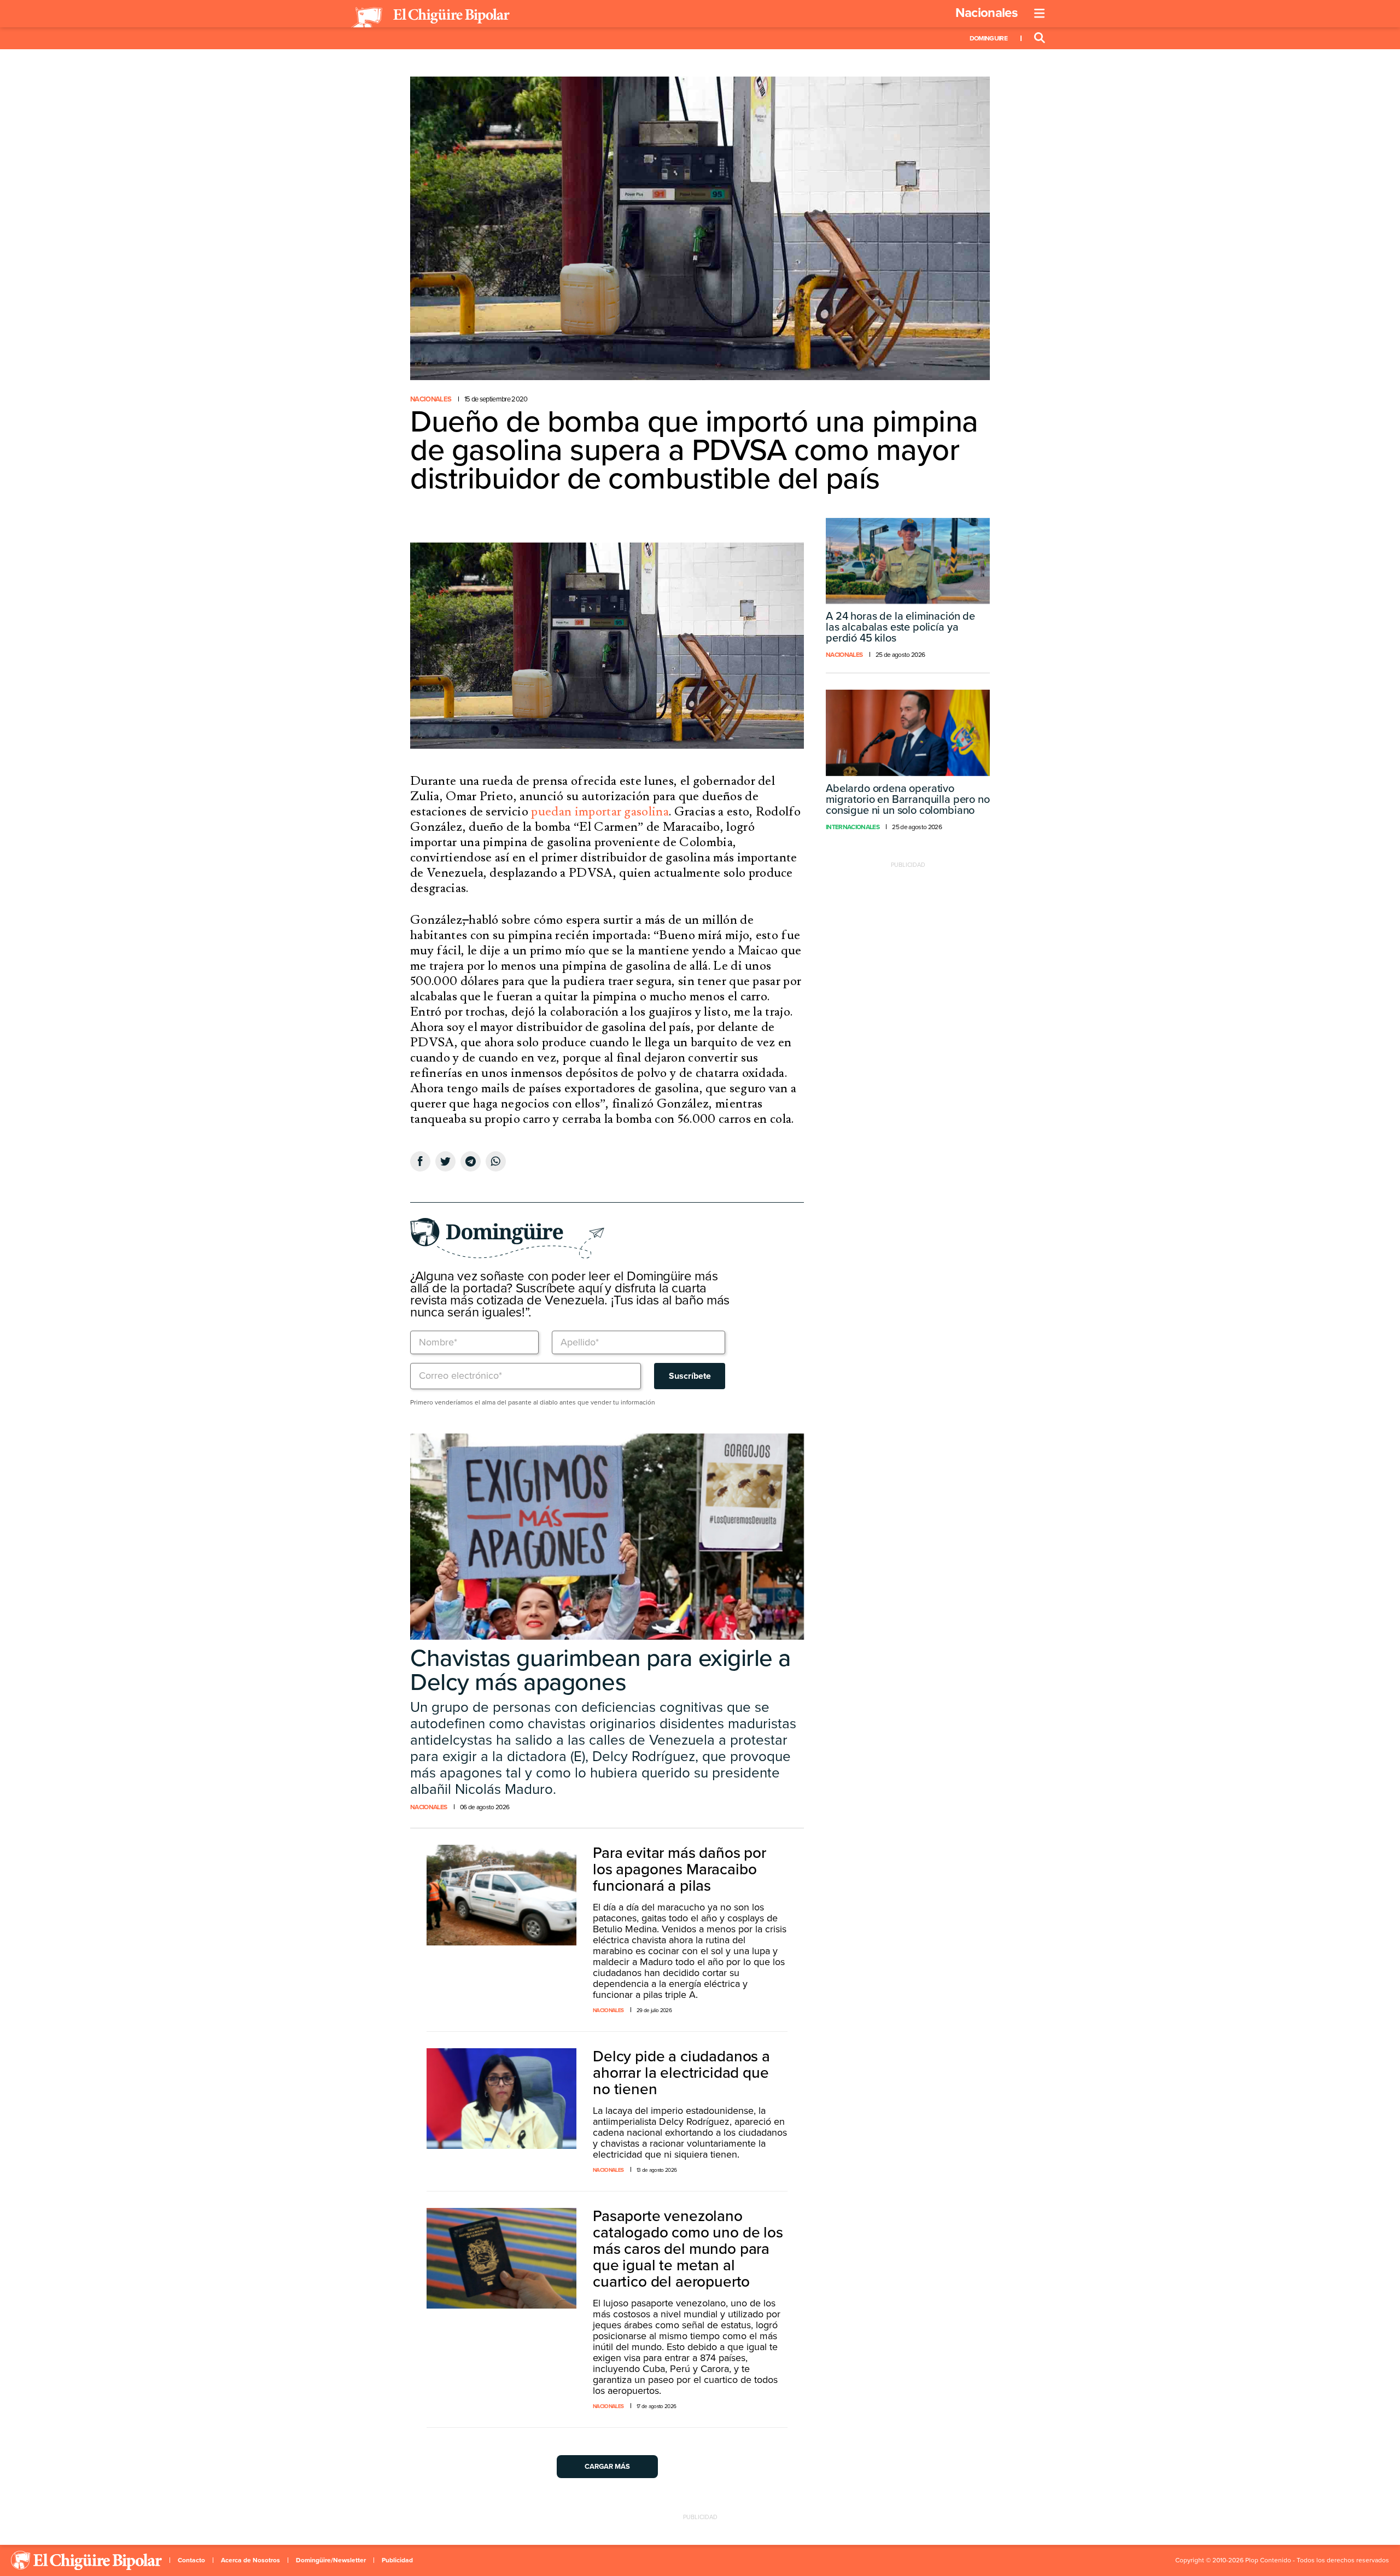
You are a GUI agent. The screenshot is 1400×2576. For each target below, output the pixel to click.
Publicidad (397, 2560)
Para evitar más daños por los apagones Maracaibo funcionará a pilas (679, 1869)
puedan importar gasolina (600, 812)
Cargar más (607, 2467)
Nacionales (986, 13)
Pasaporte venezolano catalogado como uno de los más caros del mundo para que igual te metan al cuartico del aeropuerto (688, 2249)
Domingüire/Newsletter (331, 2560)
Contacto (191, 2560)
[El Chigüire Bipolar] (430, 18)
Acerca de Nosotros (250, 2560)
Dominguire (988, 38)
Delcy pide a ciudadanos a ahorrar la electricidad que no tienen (681, 2073)
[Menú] (1040, 14)
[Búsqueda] (1040, 38)
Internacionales (853, 827)
